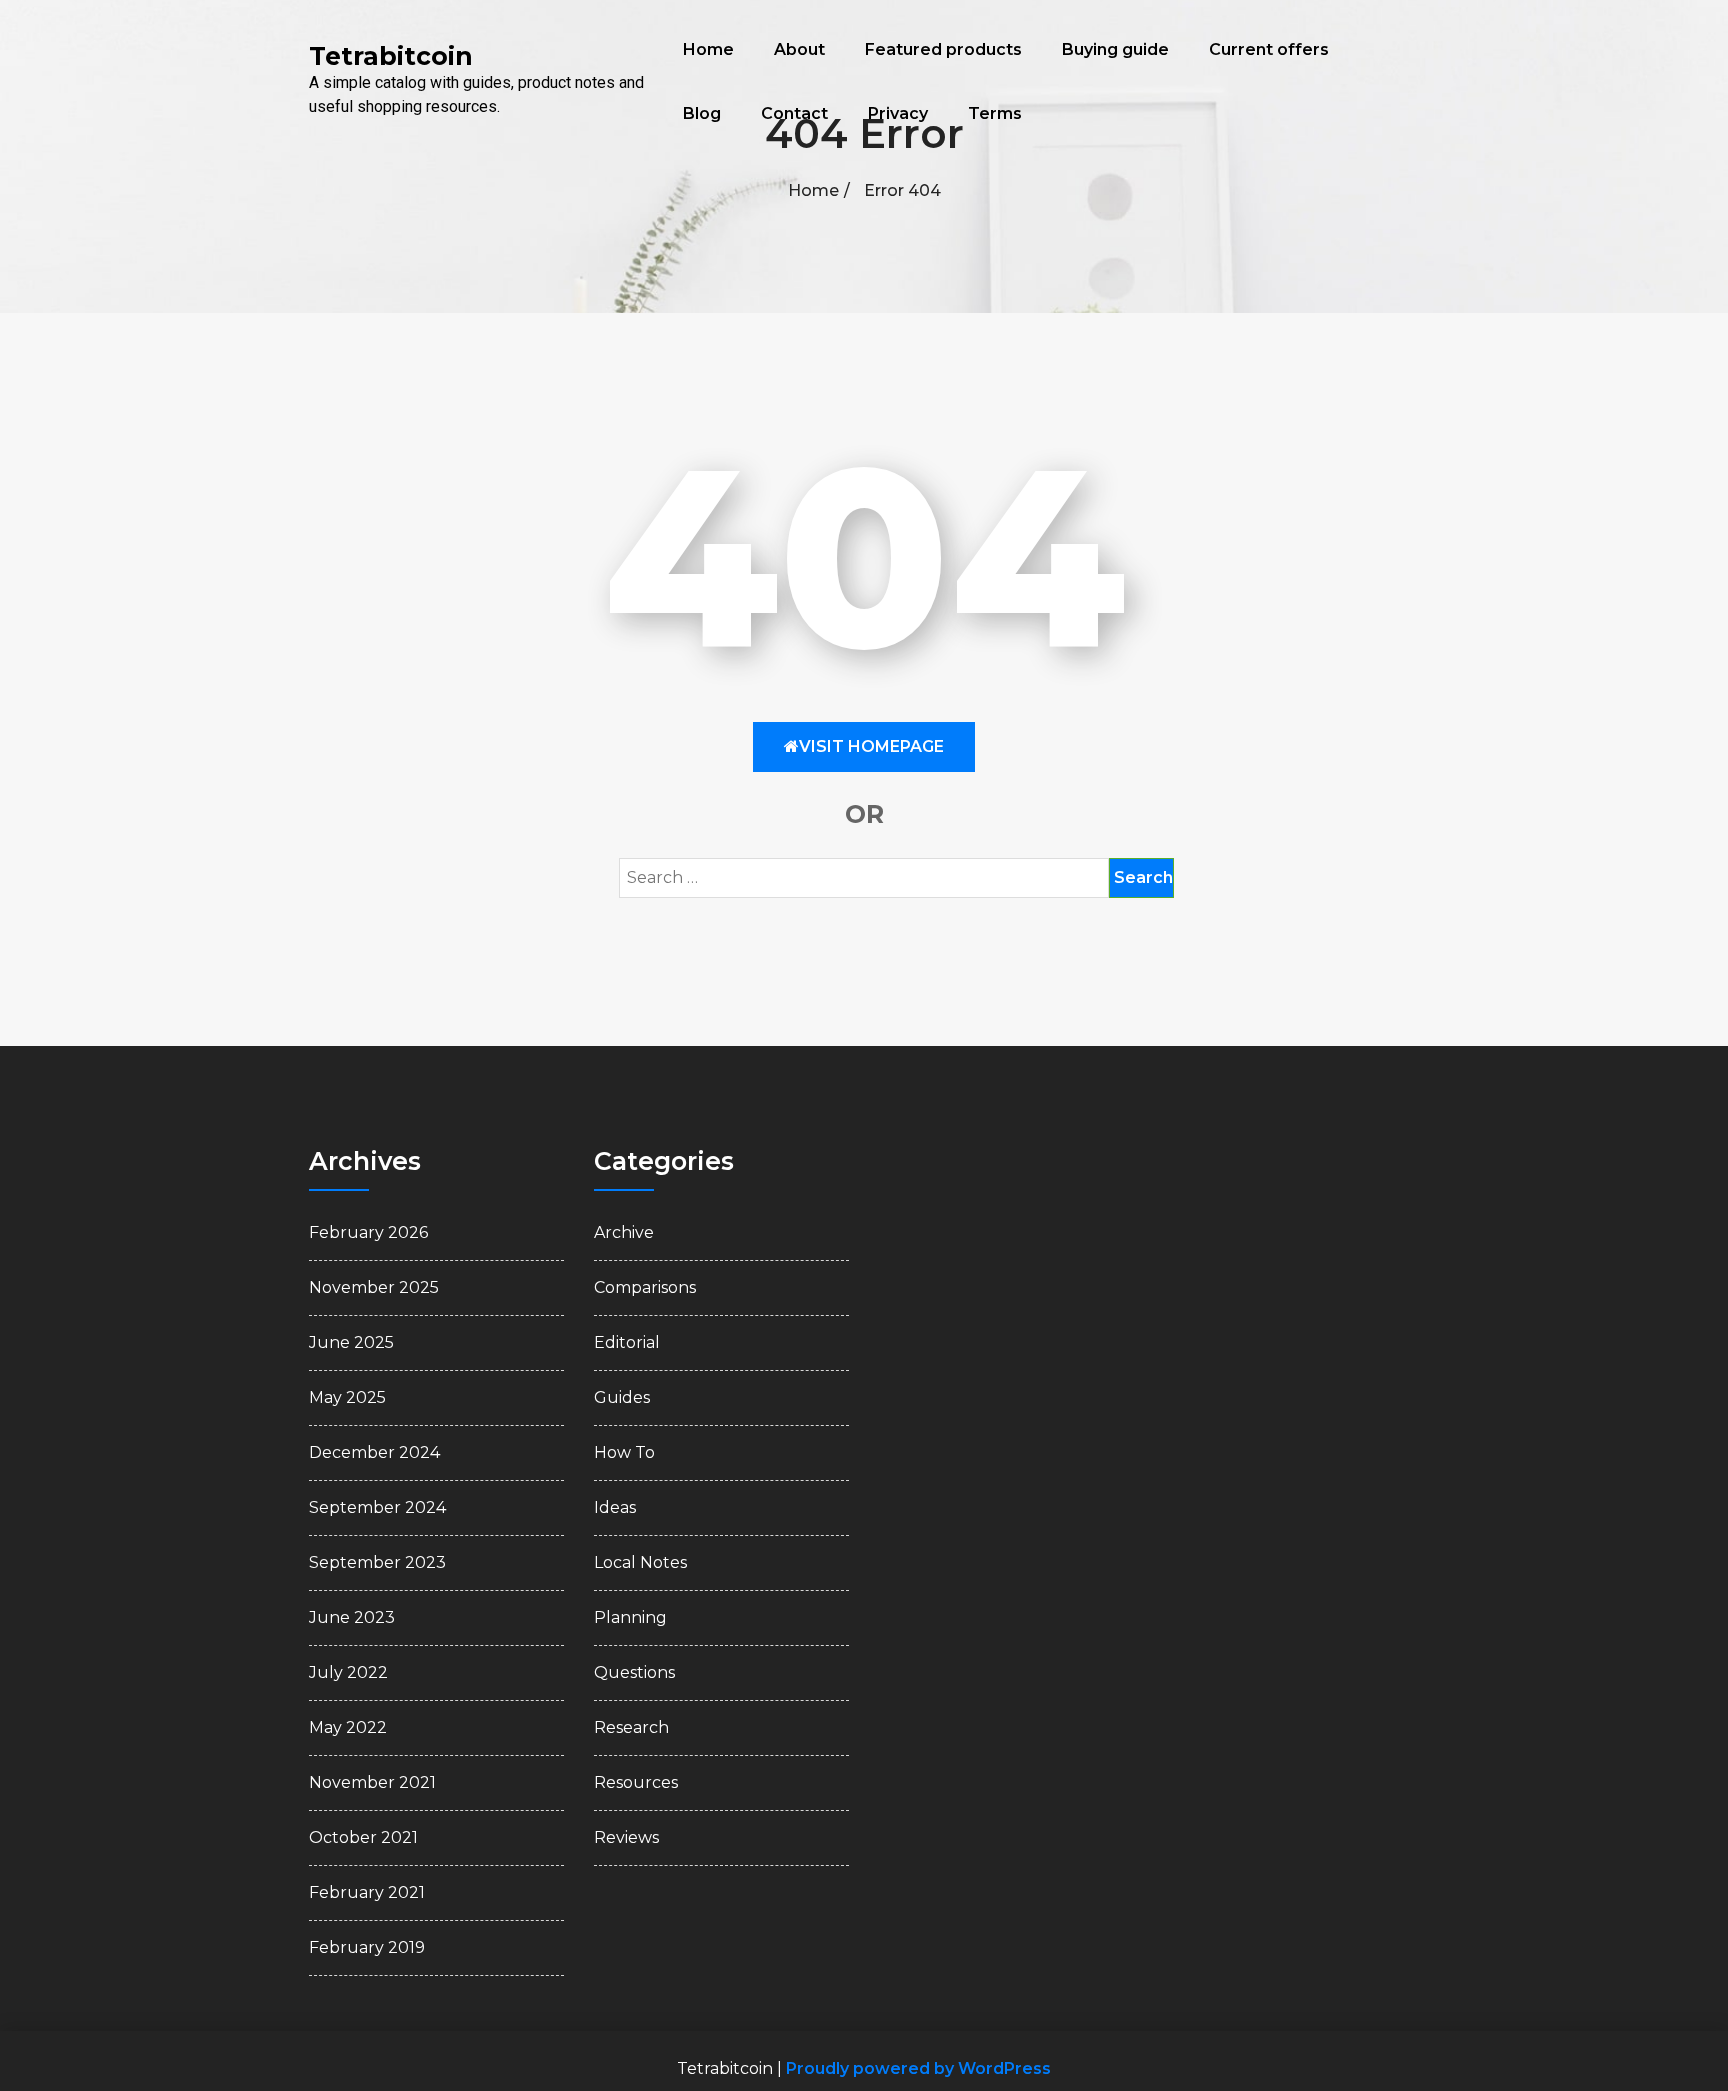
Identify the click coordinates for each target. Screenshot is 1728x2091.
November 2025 (374, 1287)
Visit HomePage (871, 746)
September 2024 (377, 1507)
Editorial (627, 1342)
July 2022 (348, 1672)
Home (708, 49)
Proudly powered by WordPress (918, 2068)
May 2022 (348, 1727)
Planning (630, 1617)
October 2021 (363, 1837)
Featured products (943, 49)
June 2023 (352, 1617)
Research (631, 1727)
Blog (702, 113)
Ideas (615, 1507)
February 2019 (367, 1947)
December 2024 (374, 1452)
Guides (622, 1397)
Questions (634, 1672)
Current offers (1269, 49)
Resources (636, 1782)
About (799, 49)
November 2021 (372, 1782)
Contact (794, 113)
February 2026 (368, 1232)
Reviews (626, 1837)
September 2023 (377, 1562)
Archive (624, 1232)
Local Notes (640, 1562)
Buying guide (1115, 49)
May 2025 (347, 1397)
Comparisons (645, 1287)
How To (624, 1452)
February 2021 (367, 1892)
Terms (995, 113)
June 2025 (351, 1342)
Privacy (898, 113)
